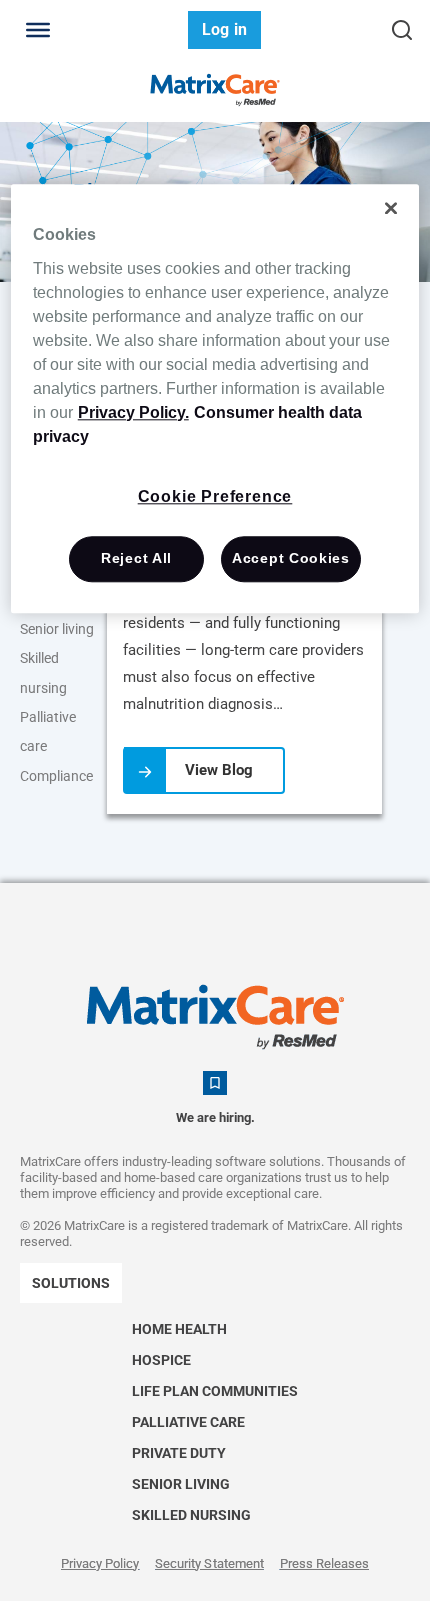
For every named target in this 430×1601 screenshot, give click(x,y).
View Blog (219, 770)
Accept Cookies (291, 558)
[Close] (391, 208)
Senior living (57, 629)
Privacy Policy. (133, 412)
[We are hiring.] (215, 1083)
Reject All (136, 558)
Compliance (56, 776)
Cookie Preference (215, 496)
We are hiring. (215, 1117)
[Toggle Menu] (38, 30)
